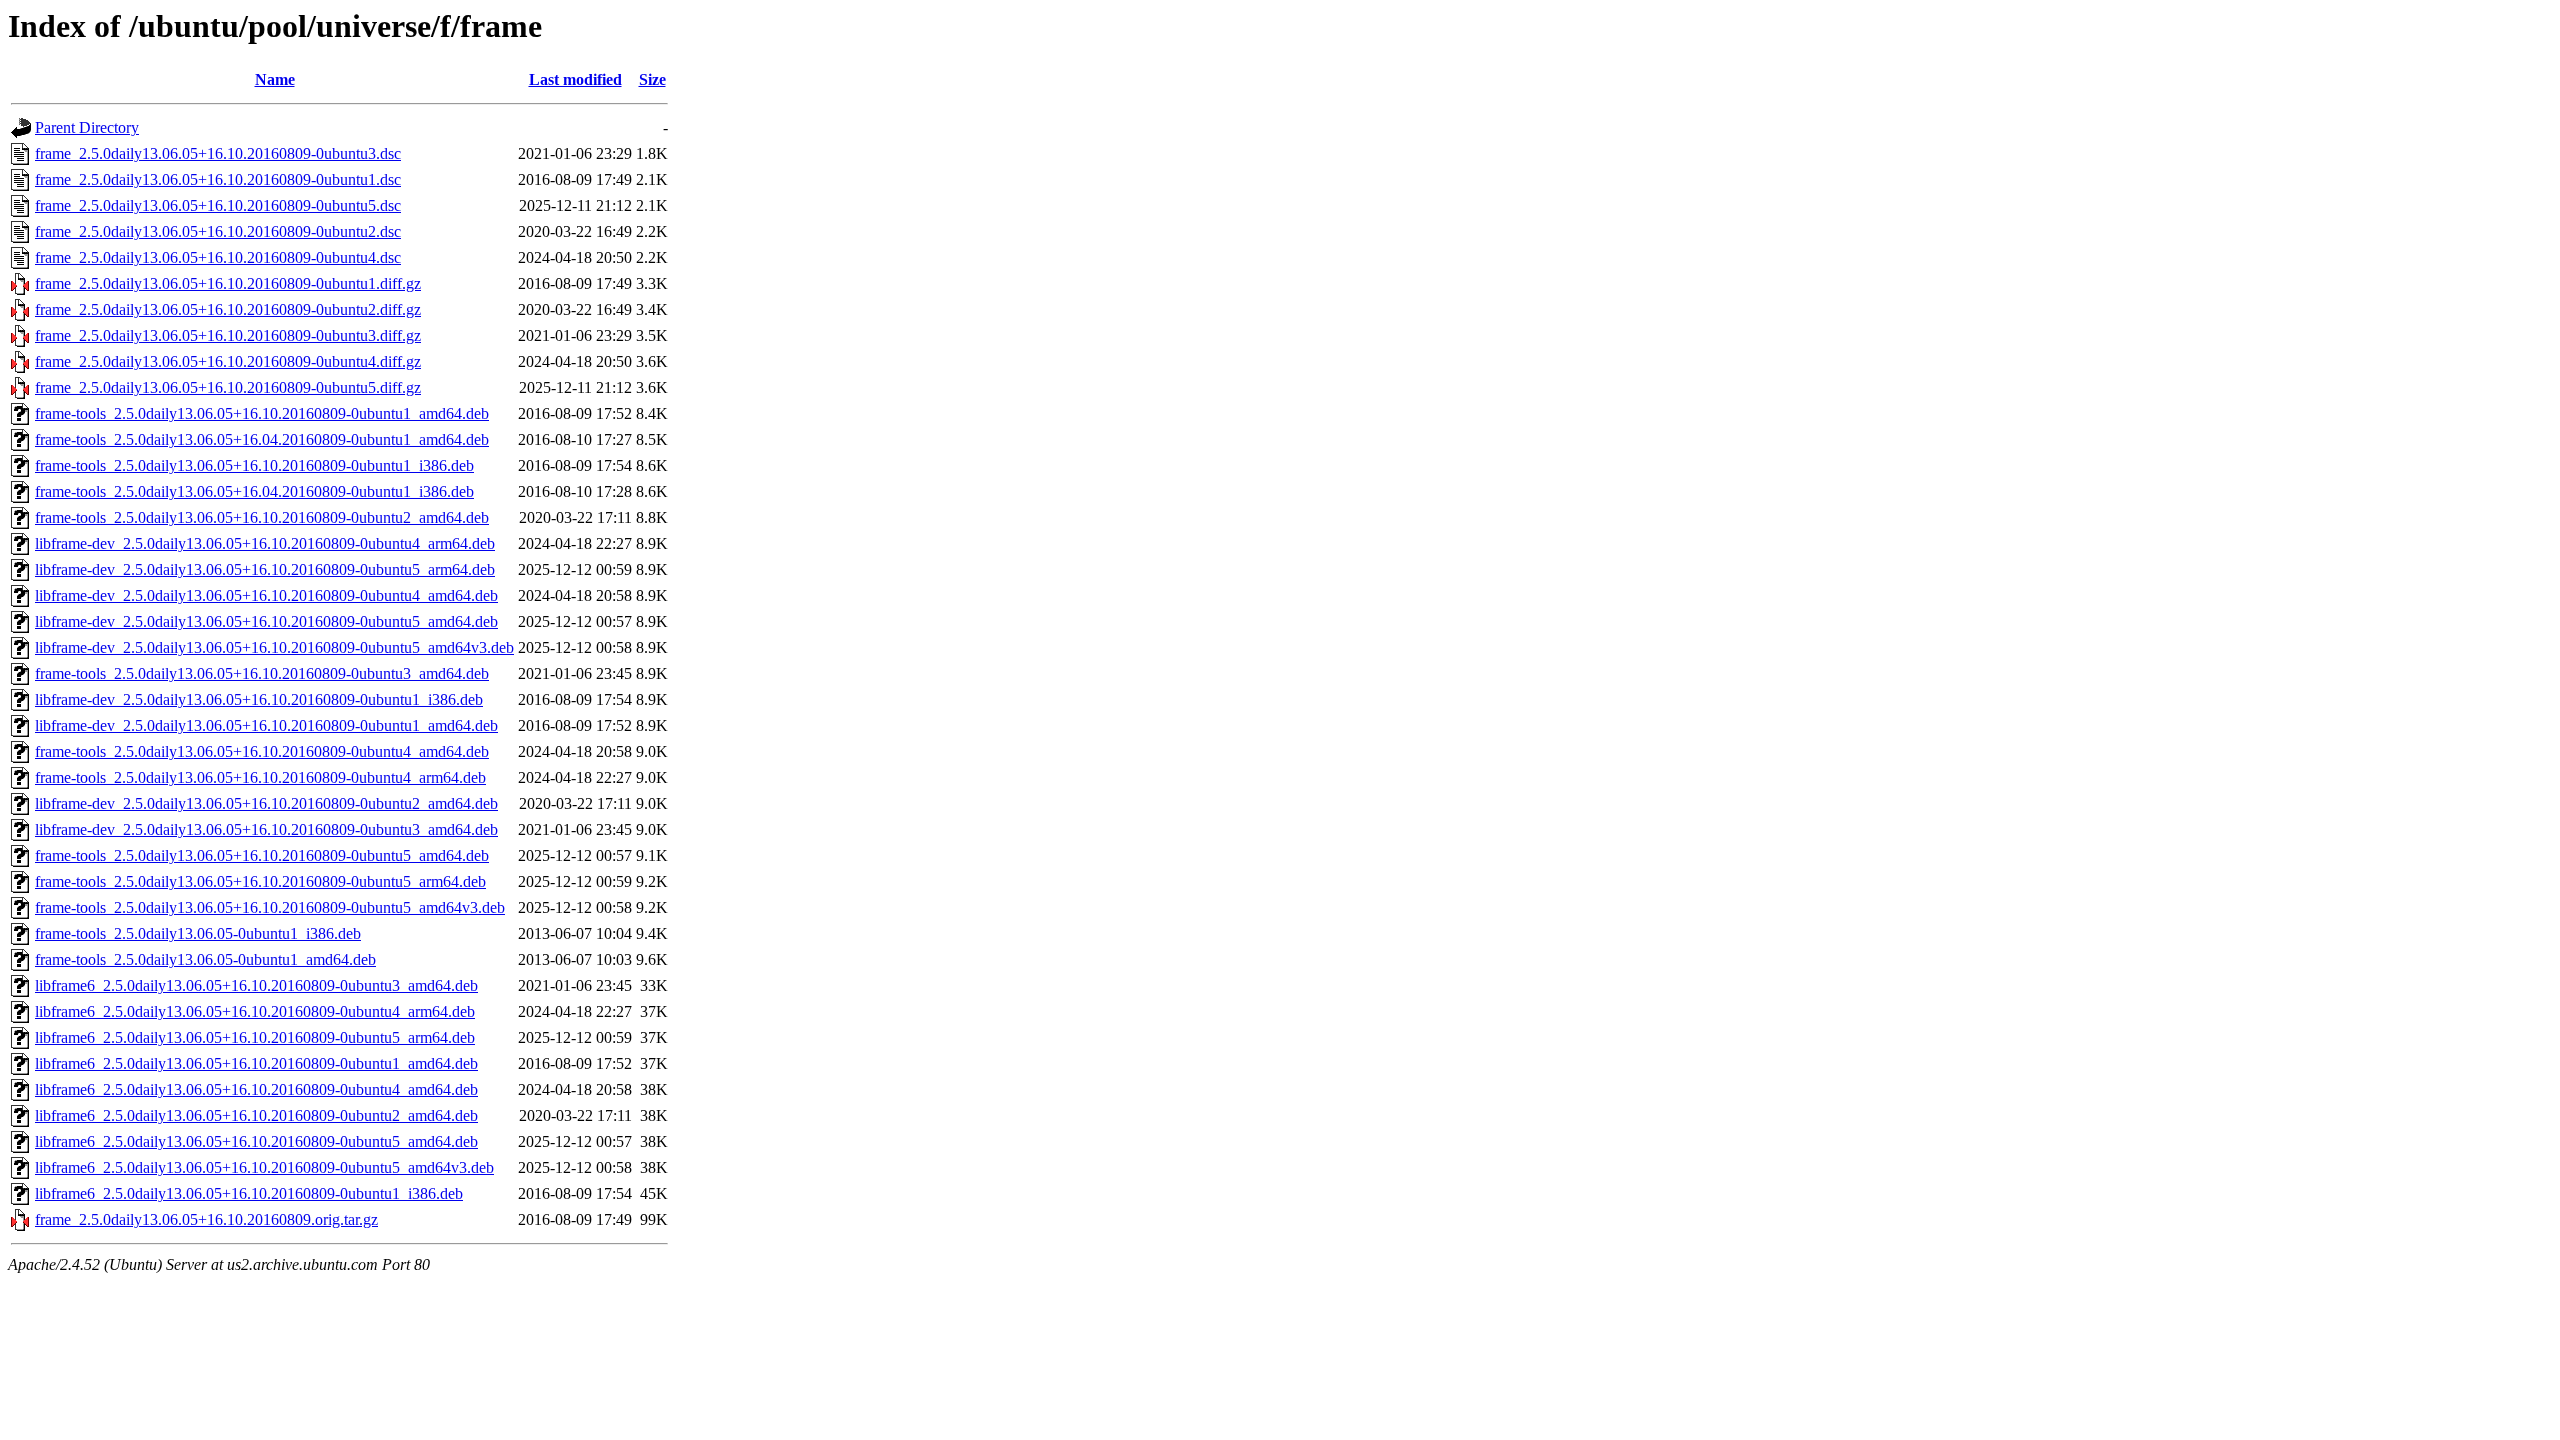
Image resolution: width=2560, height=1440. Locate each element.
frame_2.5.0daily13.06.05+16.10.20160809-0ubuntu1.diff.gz (228, 283)
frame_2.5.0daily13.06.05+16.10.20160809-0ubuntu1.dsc (218, 179)
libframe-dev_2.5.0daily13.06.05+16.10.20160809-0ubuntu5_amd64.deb (266, 621)
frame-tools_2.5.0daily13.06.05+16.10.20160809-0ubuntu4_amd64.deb (262, 751)
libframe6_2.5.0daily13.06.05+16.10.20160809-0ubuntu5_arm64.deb (255, 1037)
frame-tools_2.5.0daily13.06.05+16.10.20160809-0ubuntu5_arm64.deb (260, 881)
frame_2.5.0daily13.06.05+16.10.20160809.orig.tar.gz (206, 1219)
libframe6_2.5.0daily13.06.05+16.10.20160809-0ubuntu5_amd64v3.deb (264, 1167)
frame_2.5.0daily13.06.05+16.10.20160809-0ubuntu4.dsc (218, 257)
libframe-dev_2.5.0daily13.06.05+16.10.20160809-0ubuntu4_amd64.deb (266, 595)
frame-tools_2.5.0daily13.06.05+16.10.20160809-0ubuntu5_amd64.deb (262, 855)
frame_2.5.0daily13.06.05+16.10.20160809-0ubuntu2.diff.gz (228, 309)
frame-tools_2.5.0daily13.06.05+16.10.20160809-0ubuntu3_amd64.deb (262, 673)
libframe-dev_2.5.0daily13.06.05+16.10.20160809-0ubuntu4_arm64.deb (265, 543)
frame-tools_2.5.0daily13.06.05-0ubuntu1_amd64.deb (205, 959)
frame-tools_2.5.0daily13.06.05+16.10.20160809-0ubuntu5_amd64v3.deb (270, 907)
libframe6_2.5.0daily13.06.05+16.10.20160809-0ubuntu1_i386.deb (249, 1193)
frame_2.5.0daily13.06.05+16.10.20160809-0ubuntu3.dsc (218, 153)
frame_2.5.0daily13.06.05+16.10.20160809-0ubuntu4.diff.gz (228, 361)
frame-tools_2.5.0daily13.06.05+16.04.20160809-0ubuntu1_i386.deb (254, 491)
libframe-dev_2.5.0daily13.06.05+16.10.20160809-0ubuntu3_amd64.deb (266, 829)
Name (275, 79)
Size (652, 79)
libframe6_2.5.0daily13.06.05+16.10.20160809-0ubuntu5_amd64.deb (256, 1141)
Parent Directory (87, 127)
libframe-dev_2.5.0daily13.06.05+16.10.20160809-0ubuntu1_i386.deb (259, 699)
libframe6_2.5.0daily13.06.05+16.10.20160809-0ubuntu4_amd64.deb (256, 1089)
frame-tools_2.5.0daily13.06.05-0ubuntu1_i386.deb (198, 933)
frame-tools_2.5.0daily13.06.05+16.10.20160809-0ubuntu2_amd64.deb (262, 517)
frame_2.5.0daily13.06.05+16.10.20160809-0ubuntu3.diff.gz (228, 335)
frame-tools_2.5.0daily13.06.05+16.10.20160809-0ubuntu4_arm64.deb (260, 777)
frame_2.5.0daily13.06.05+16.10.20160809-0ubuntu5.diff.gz (228, 387)
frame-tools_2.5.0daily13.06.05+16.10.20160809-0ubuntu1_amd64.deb (262, 413)
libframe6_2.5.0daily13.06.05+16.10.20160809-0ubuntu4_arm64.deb (255, 1011)
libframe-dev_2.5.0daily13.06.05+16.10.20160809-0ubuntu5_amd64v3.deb (274, 647)
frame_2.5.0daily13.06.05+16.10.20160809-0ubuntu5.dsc (218, 205)
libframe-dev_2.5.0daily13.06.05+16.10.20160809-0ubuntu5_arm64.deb (265, 569)
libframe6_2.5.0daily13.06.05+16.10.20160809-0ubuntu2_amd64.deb (256, 1115)
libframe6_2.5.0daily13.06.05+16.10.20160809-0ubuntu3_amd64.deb (256, 985)
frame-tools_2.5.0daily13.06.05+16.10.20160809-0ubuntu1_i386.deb (254, 465)
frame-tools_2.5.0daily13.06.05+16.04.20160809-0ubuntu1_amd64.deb (262, 439)
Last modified (575, 79)
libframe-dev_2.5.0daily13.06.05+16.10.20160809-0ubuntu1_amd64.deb (266, 725)
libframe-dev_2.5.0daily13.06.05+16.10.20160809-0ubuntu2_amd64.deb (266, 803)
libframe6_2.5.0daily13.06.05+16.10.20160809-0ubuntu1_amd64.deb (256, 1063)
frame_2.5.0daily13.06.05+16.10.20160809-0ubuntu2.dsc (218, 231)
